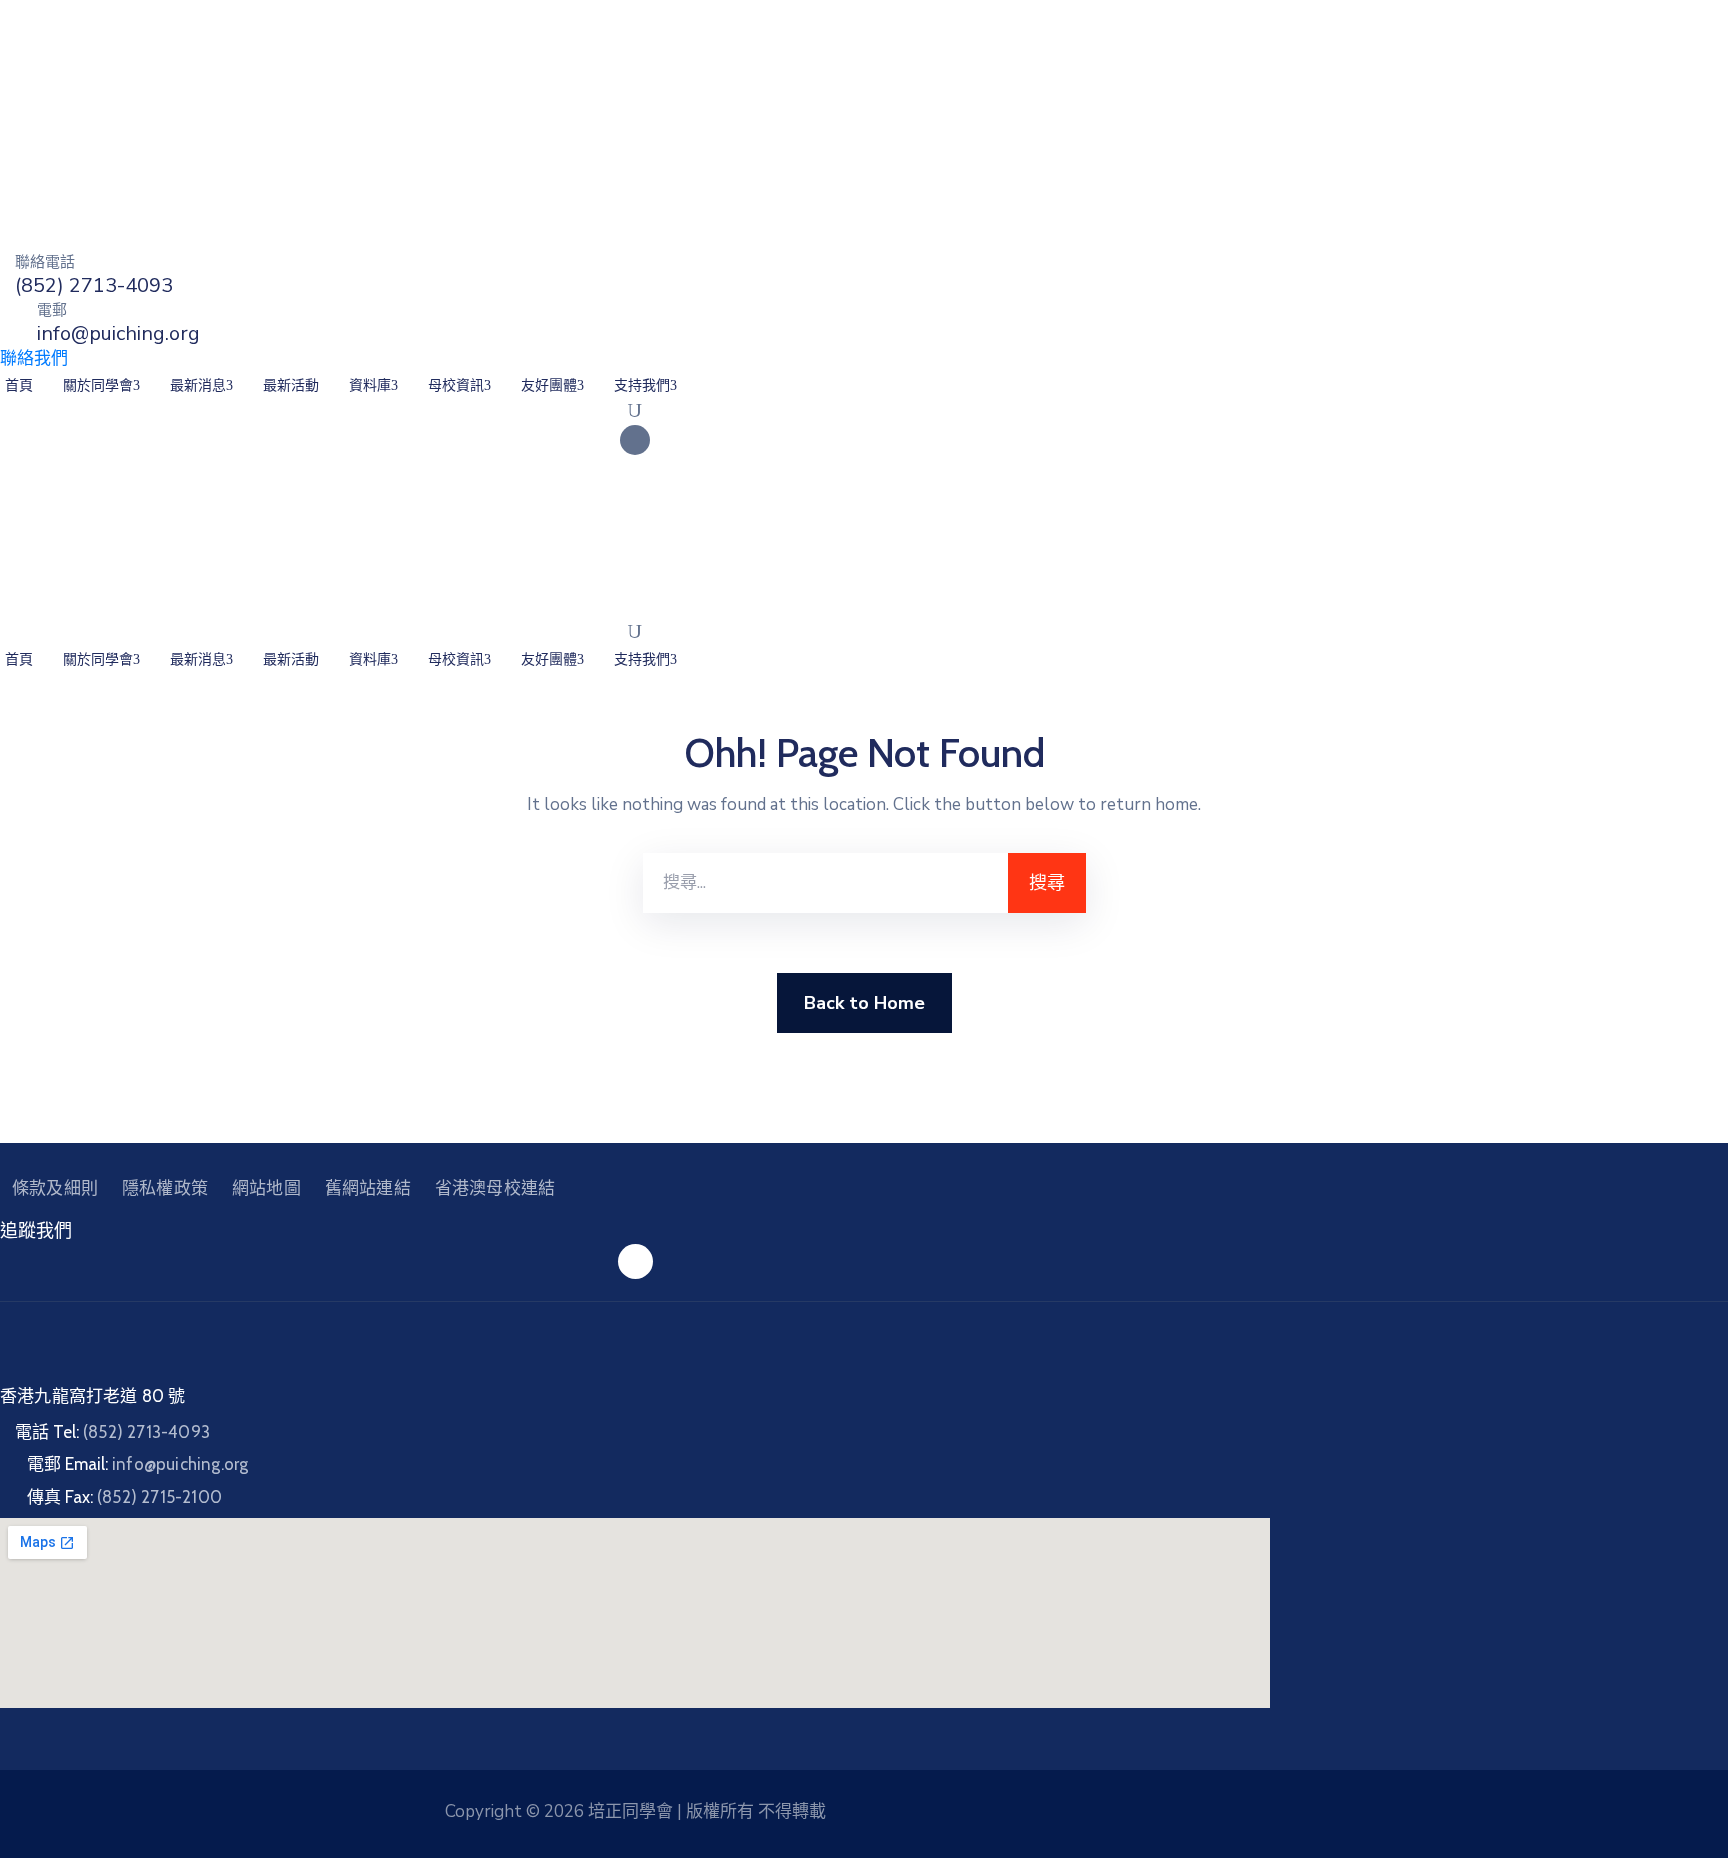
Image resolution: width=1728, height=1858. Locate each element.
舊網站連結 (368, 1188)
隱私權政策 (165, 1188)
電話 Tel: (112, 1432)
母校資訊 (456, 385)
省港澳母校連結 (495, 1188)
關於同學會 (98, 385)
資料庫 (370, 385)
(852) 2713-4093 (94, 285)
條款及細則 (55, 1188)
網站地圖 (266, 1188)
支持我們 (642, 385)
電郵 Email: (137, 1464)
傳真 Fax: (124, 1497)
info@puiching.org (118, 333)
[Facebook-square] (635, 440)
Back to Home (864, 1003)
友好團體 (549, 385)
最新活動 (291, 385)
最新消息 (198, 385)
